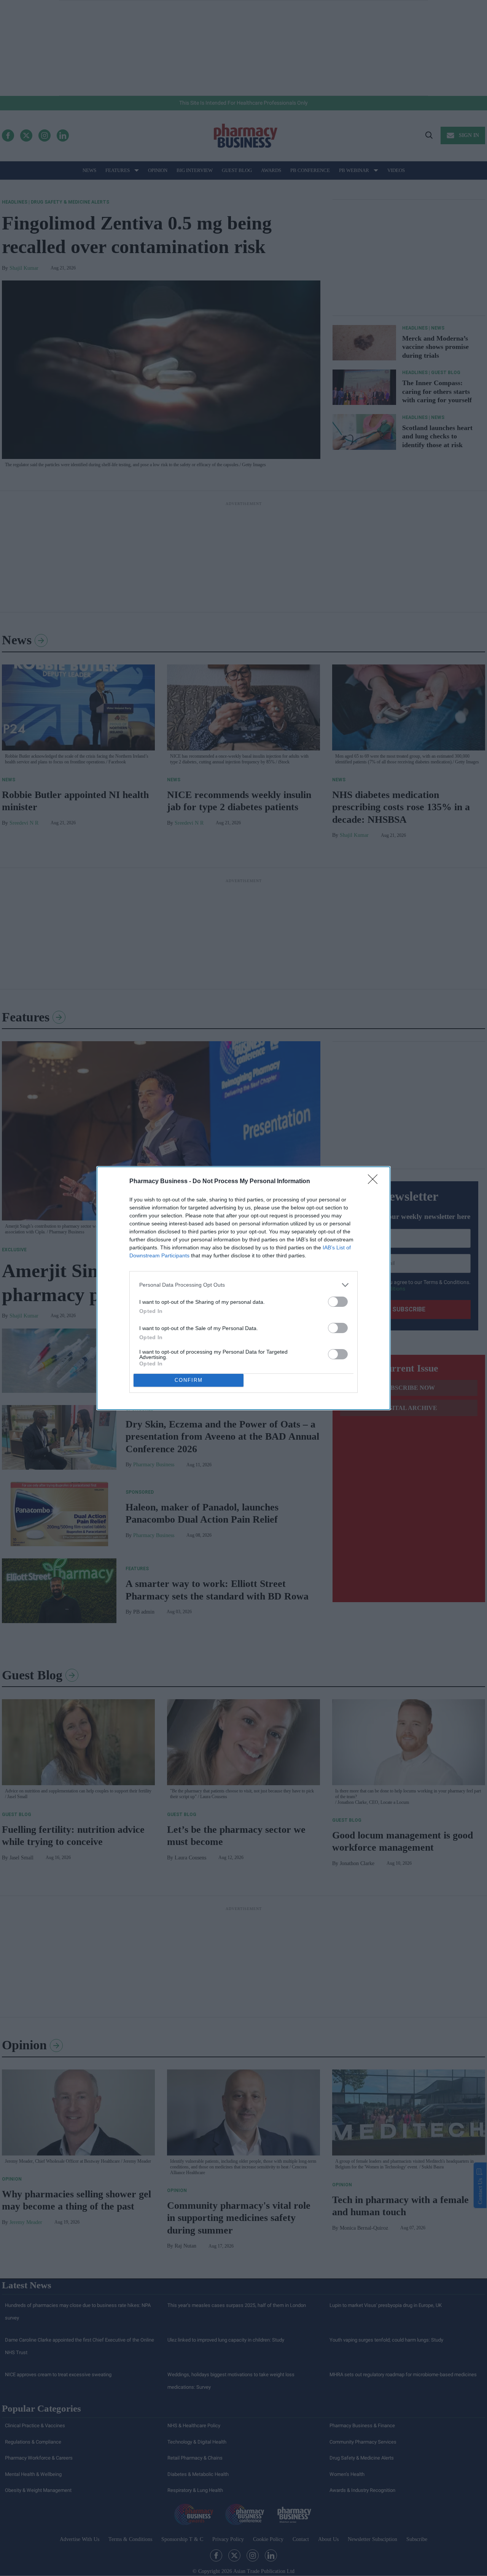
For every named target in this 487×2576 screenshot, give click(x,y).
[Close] (375, 1182)
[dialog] (243, 1288)
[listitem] (243, 1285)
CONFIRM (189, 1380)
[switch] (338, 1302)
